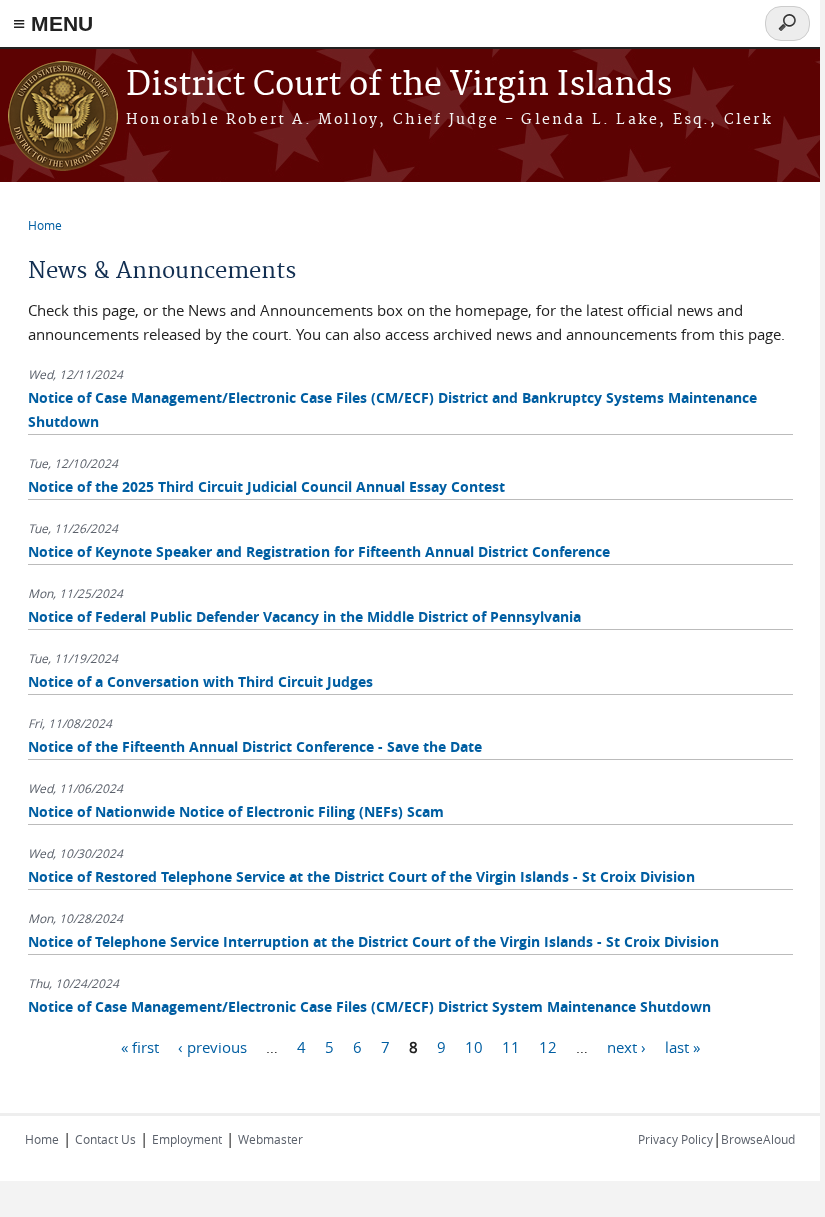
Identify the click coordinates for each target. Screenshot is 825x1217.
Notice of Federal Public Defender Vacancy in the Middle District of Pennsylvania (304, 616)
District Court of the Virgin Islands (399, 85)
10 (474, 1046)
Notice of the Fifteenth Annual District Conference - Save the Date (255, 746)
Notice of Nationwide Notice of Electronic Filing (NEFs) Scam (236, 811)
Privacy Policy (675, 1139)
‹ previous (212, 1046)
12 (548, 1046)
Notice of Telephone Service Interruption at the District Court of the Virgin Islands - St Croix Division (373, 941)
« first (140, 1046)
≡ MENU (53, 23)
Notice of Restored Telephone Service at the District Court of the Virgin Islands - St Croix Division (361, 876)
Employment (187, 1139)
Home (45, 225)
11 (511, 1046)
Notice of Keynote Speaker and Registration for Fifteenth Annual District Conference (319, 551)
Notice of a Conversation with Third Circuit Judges (200, 681)
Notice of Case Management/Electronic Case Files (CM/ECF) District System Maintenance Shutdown (369, 1006)
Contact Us (105, 1139)
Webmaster (270, 1139)
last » (682, 1046)
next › (626, 1046)
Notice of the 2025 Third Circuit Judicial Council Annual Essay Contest (266, 486)
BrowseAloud (758, 1139)
